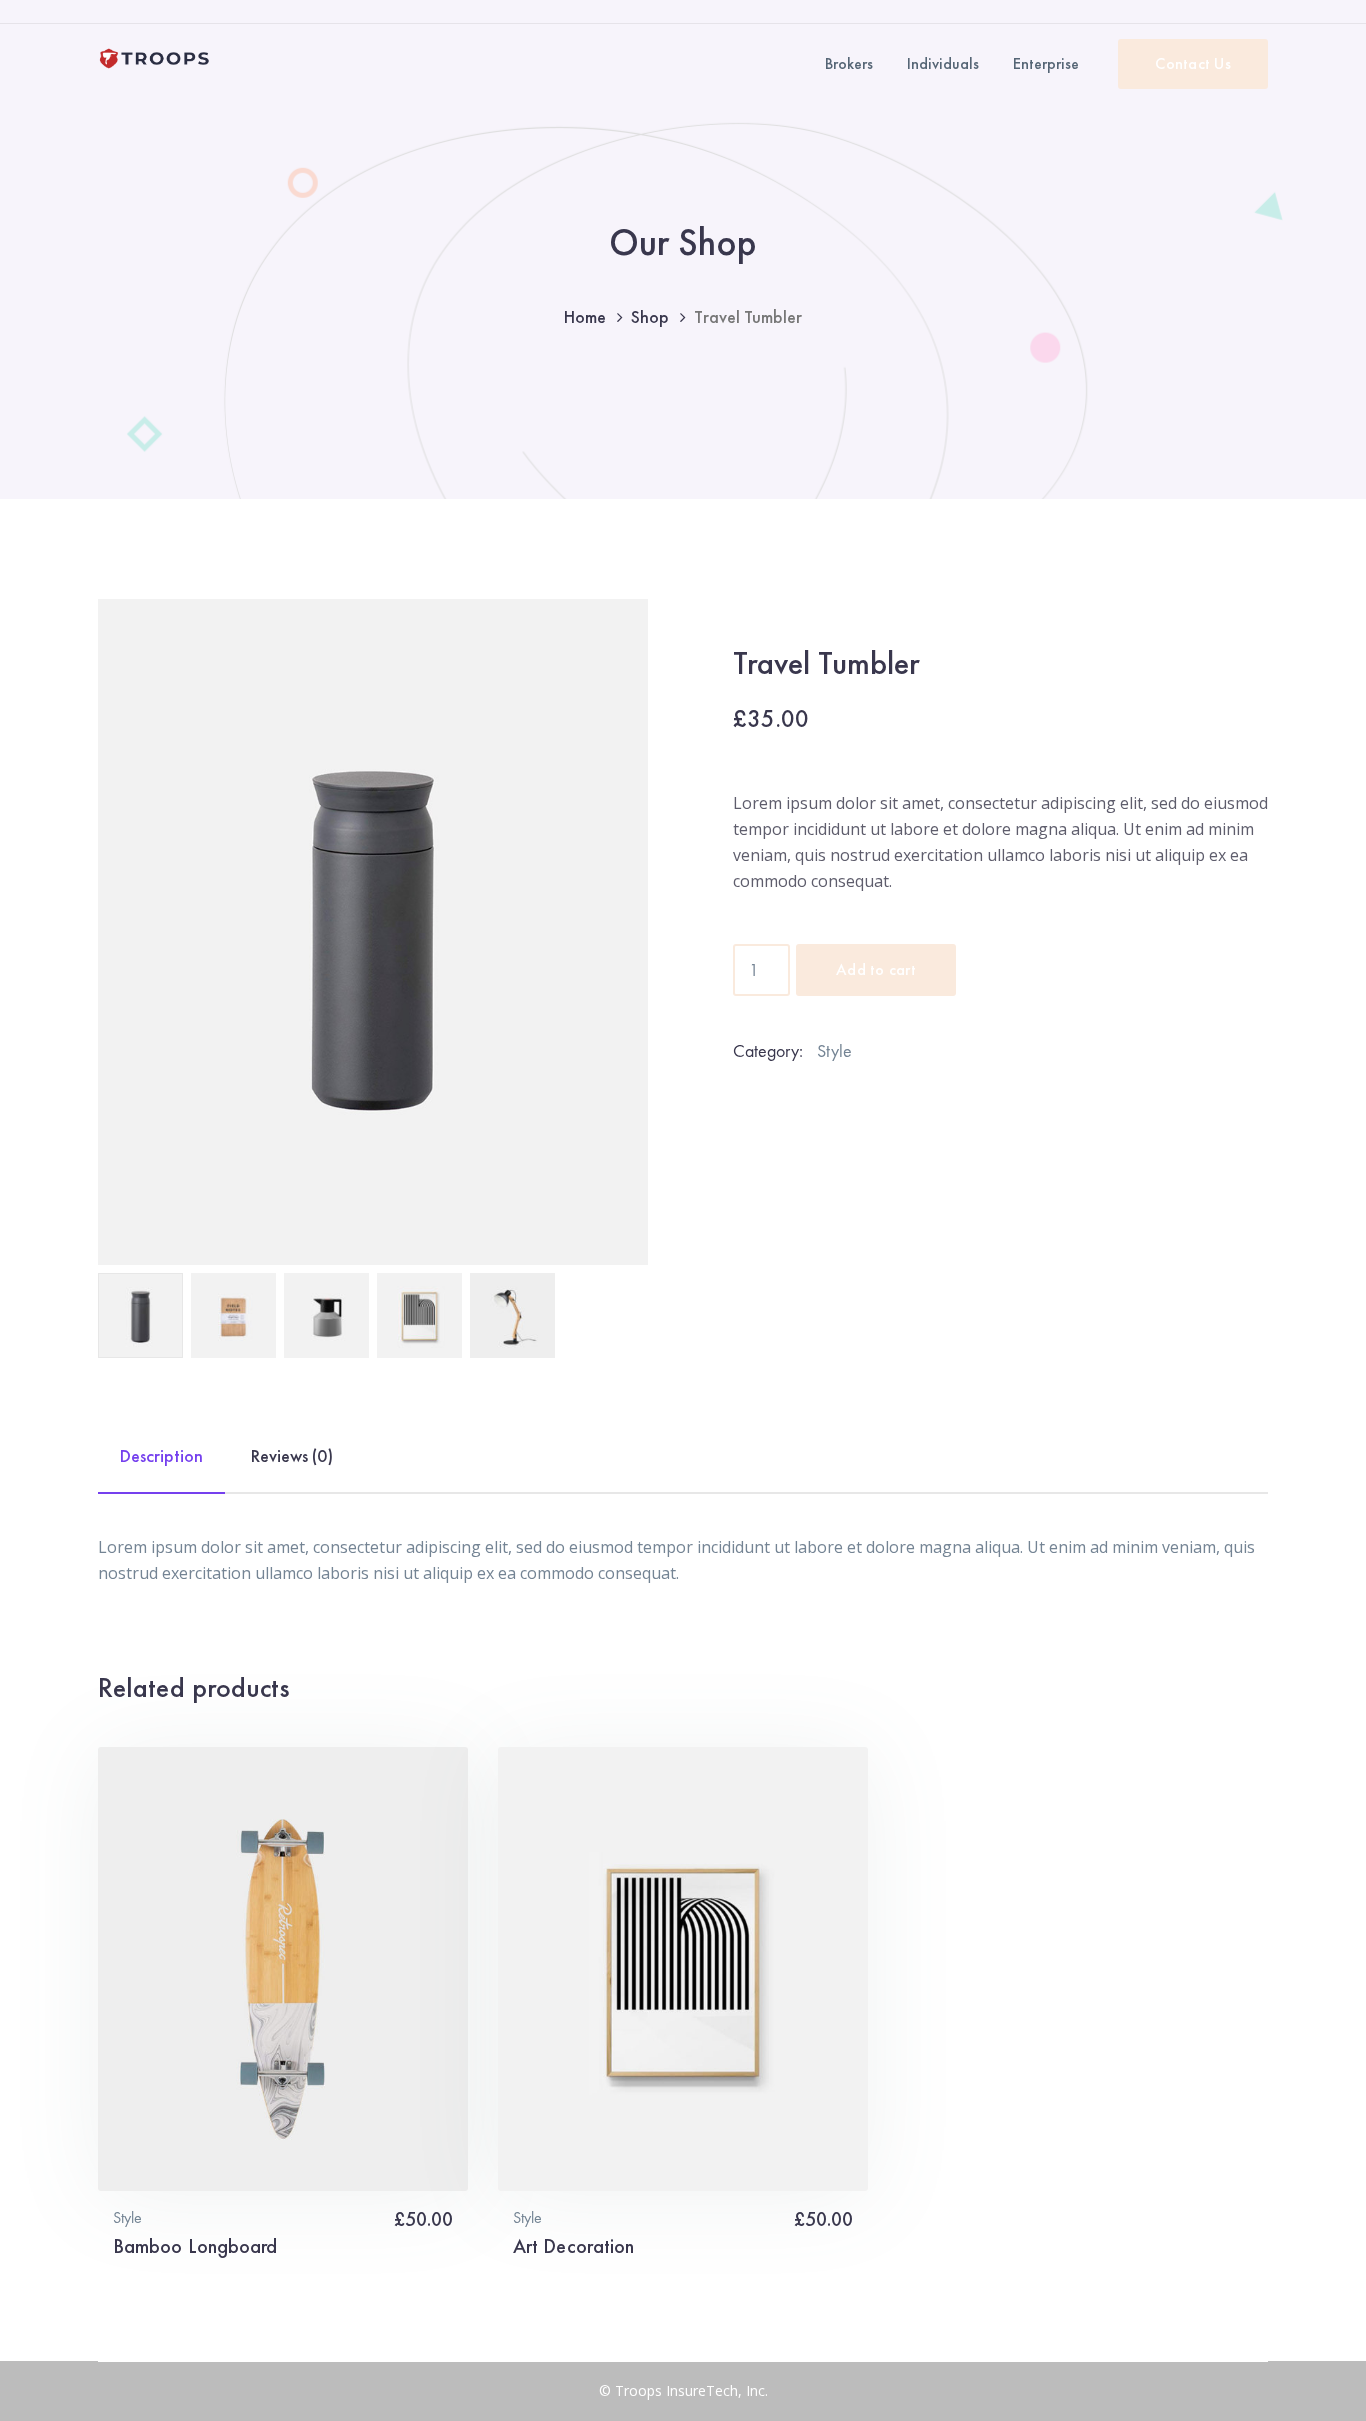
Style (834, 1050)
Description (161, 1455)
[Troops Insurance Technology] (155, 57)
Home (585, 316)
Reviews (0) (292, 1455)
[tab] (161, 1466)
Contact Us (1193, 63)
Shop (650, 316)
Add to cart (876, 969)
